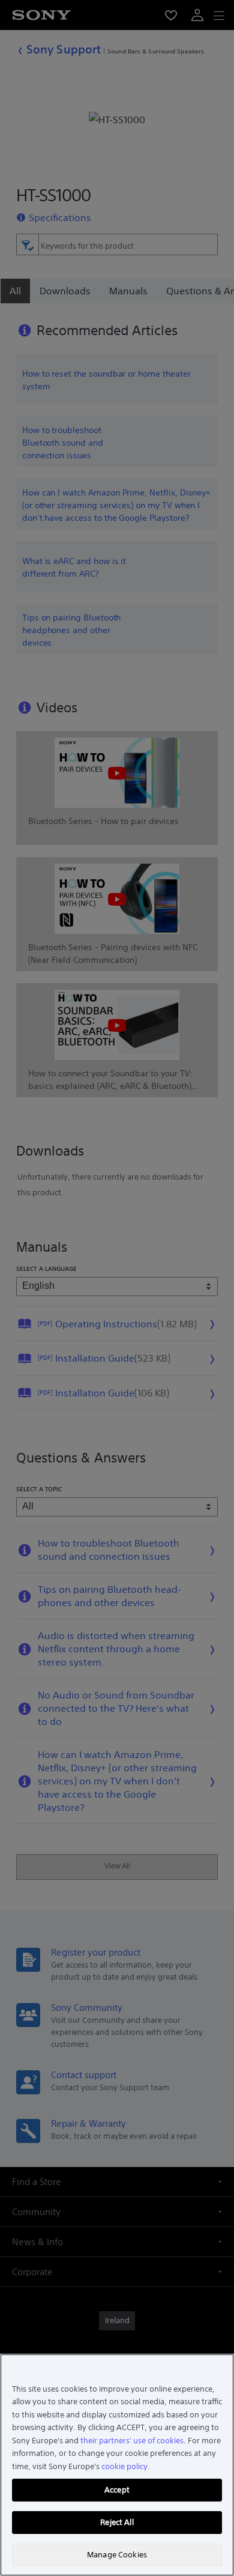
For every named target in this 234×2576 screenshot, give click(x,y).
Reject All (117, 2522)
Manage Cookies (117, 2555)
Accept (117, 2490)
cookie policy (124, 2466)
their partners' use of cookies (132, 2441)
